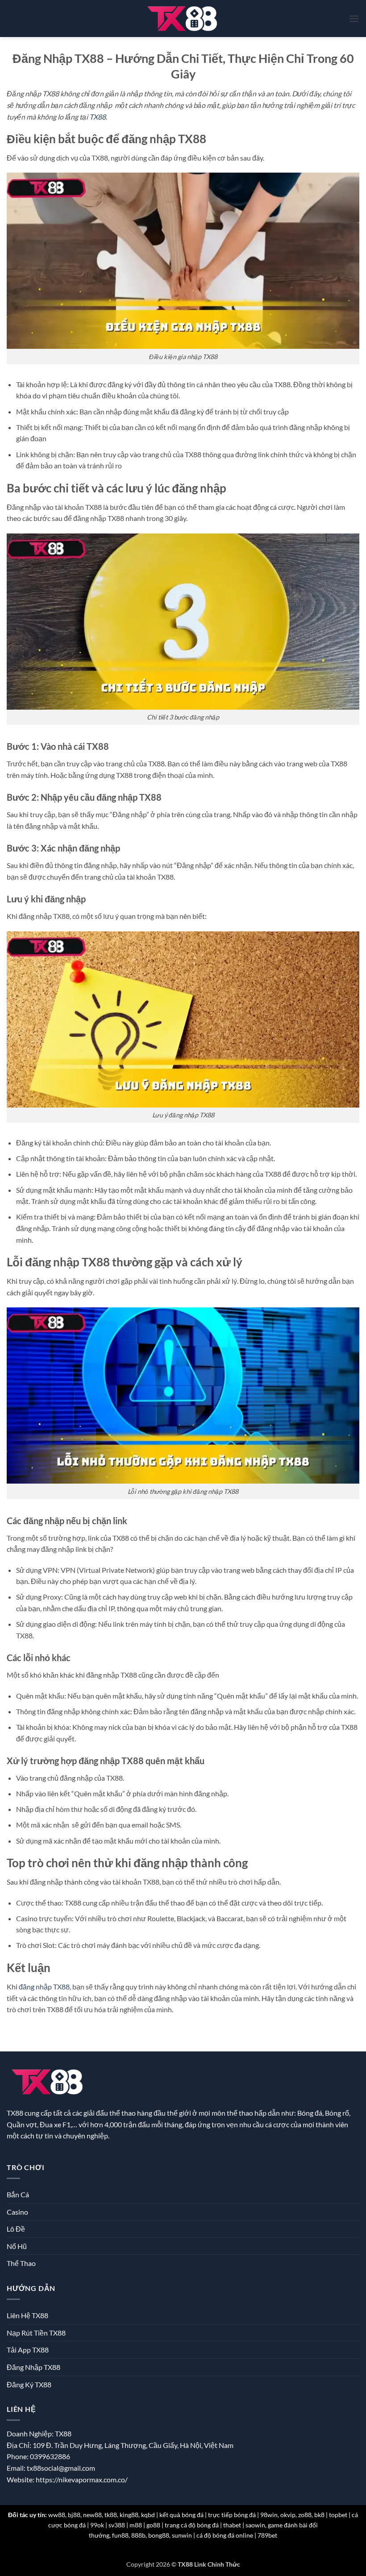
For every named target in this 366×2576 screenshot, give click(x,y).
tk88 (111, 2515)
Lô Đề (16, 2229)
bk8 (319, 2515)
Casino (17, 2212)
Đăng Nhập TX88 (33, 2367)
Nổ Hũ (17, 2246)
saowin (255, 2525)
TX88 (98, 117)
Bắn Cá (18, 2194)
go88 (153, 2525)
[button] (354, 19)
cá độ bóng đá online (225, 2535)
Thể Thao (21, 2263)
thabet (232, 2525)
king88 (129, 2515)
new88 (92, 2515)
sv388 (117, 2525)
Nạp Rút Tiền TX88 (36, 2333)
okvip (288, 2515)
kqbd (148, 2515)
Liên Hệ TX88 (27, 2315)
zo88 (305, 2515)
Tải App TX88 (28, 2350)
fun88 (120, 2535)
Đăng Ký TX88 (29, 2384)
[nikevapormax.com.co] (183, 19)
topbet (338, 2515)
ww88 (57, 2515)
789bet (267, 2535)
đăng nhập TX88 (44, 1987)
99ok (97, 2525)
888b (138, 2535)
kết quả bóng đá (181, 2515)
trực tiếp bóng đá (232, 2515)
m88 (136, 2525)
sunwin (182, 2535)
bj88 (74, 2515)
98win (269, 2515)
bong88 (159, 2535)
